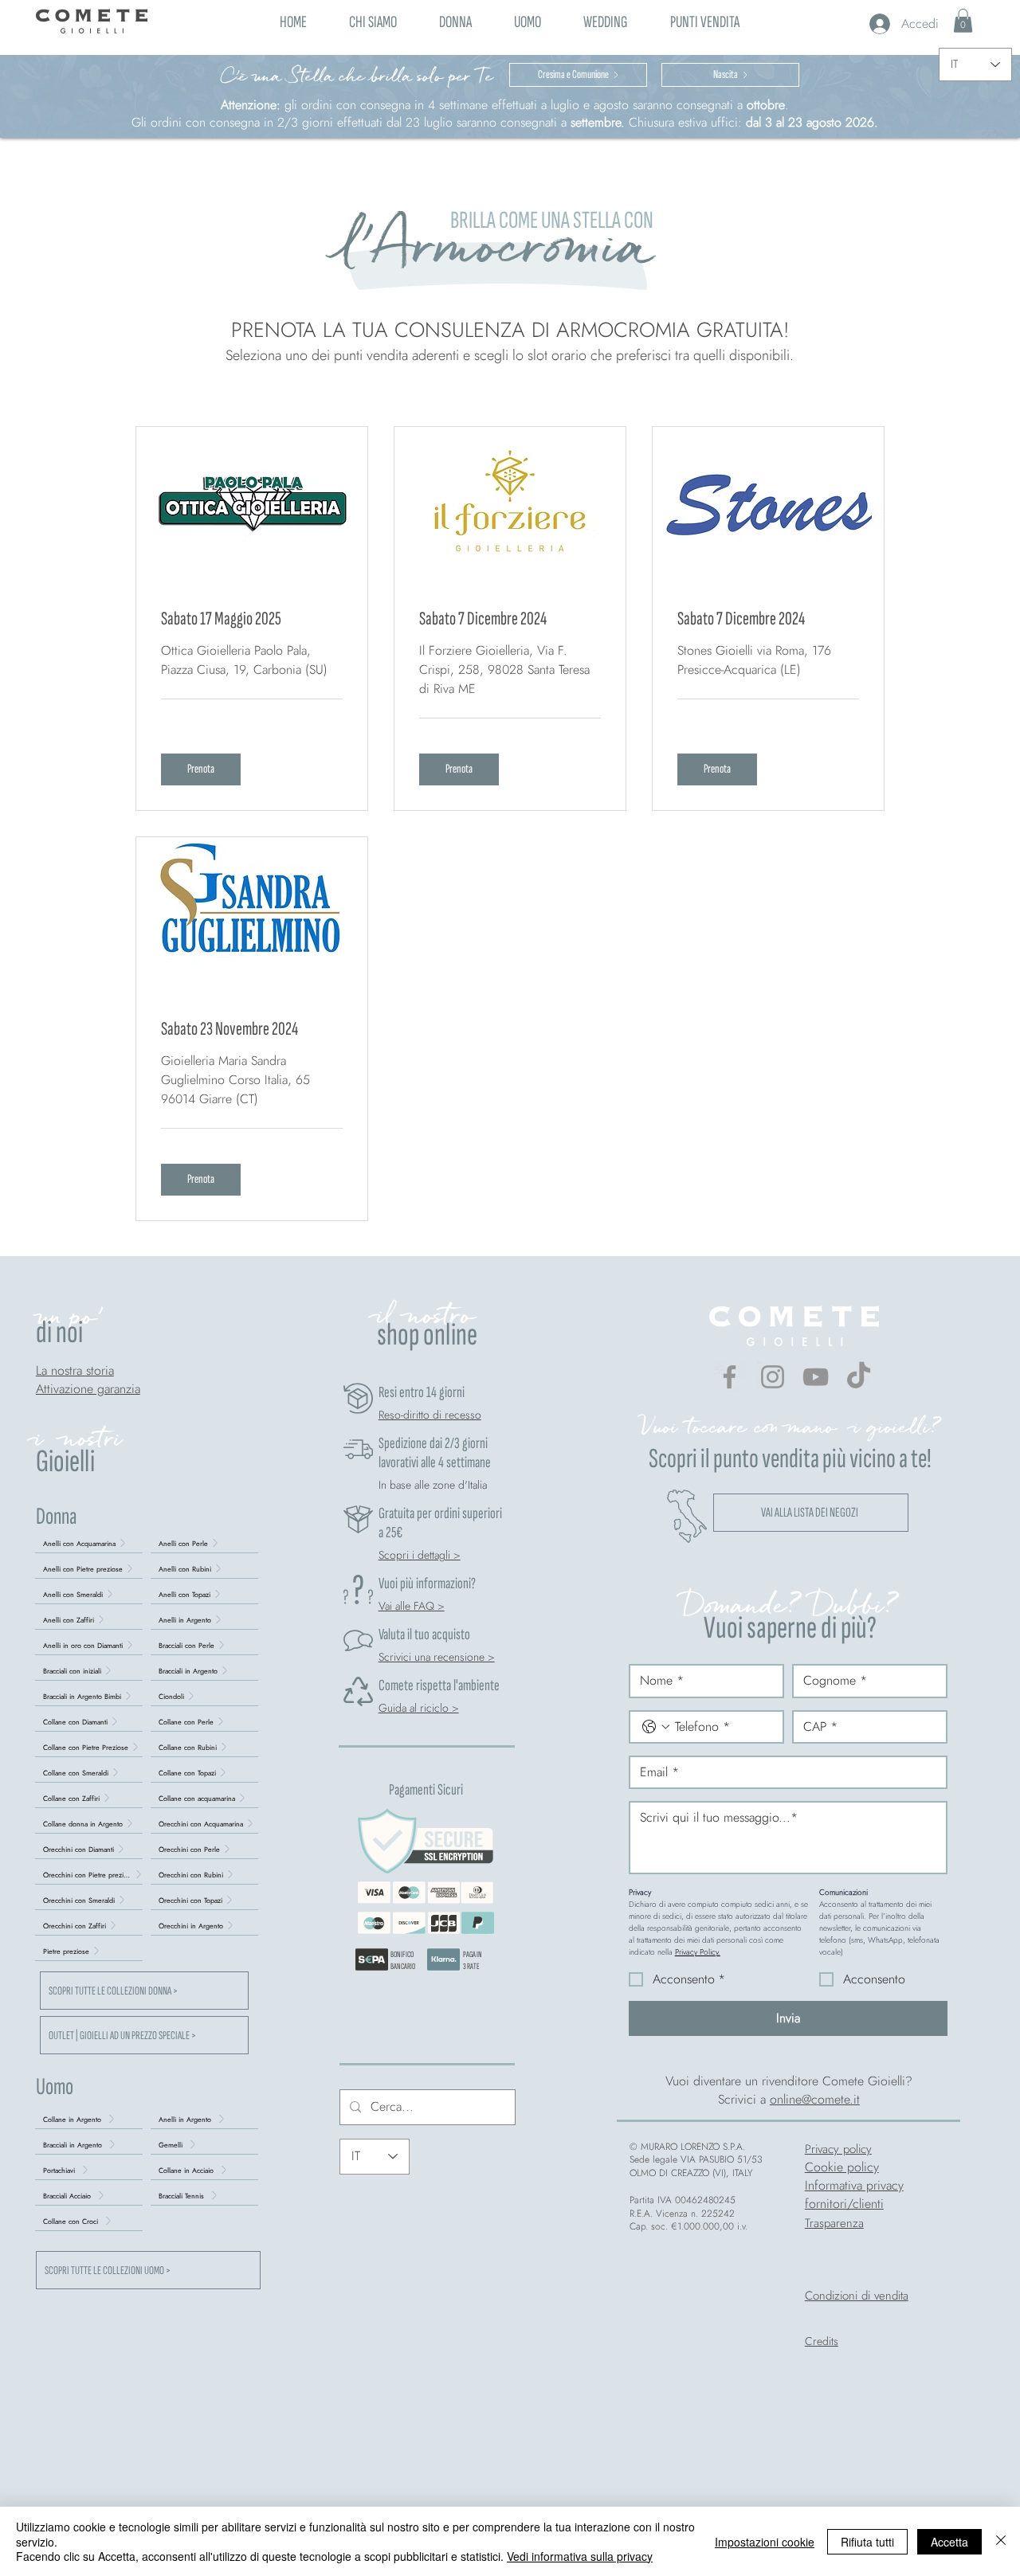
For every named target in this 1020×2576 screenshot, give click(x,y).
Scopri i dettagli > (420, 1555)
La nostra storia (75, 1370)
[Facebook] (730, 1377)
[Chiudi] (1001, 2541)
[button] (455, 20)
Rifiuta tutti (867, 2542)
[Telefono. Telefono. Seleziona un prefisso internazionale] (656, 1727)
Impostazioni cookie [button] (765, 2542)
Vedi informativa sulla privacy (580, 2556)
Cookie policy (842, 2167)
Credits (822, 2341)
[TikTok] (859, 1377)
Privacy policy (838, 2149)
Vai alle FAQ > (412, 1606)
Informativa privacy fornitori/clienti (854, 2194)
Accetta (949, 2542)
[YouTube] (816, 1377)
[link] (963, 21)
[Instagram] (773, 1377)
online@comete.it (815, 2099)
